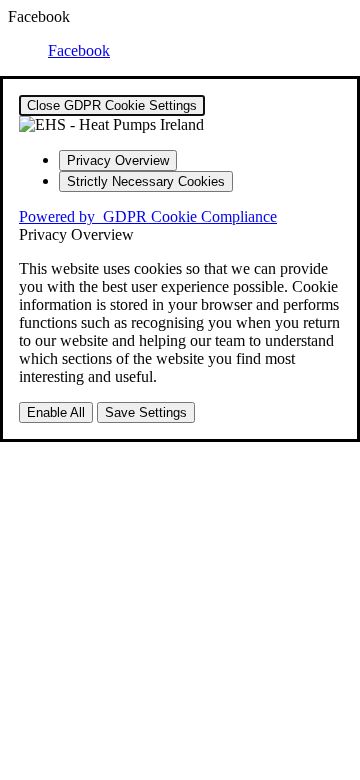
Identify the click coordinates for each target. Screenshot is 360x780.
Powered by (148, 216)
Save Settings (146, 412)
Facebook (79, 50)
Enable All (56, 412)
